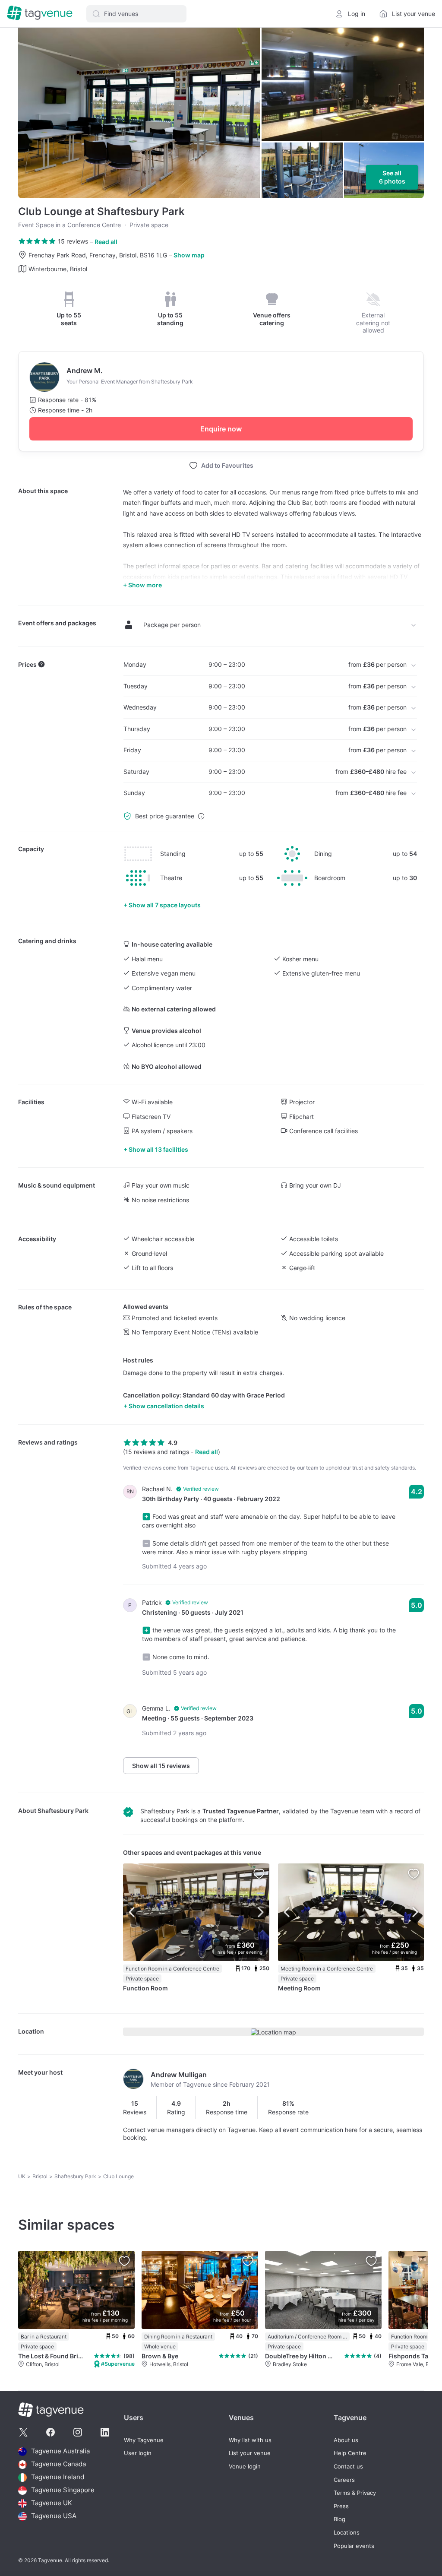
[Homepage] (40, 14)
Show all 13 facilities (158, 1149)
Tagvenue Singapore (63, 2490)
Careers (344, 2480)
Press (341, 2506)
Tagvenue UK (52, 2503)
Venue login (245, 2467)
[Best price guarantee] (201, 816)
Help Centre (350, 2453)
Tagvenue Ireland (58, 2477)
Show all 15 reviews (161, 1766)
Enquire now (221, 429)
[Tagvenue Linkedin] (105, 2432)
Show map (189, 255)
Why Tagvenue (144, 2440)
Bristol (40, 2176)
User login (138, 2453)
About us (346, 2440)
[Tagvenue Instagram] (78, 2432)
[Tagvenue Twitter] (23, 2432)
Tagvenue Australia (60, 2451)
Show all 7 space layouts (165, 905)
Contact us (348, 2467)
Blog (339, 2519)
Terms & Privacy (355, 2493)
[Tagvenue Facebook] (51, 2432)
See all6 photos (392, 177)
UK (22, 2176)
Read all (106, 242)
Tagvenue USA (54, 2516)
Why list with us (250, 2440)
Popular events (354, 2546)
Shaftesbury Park (63, 1811)
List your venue (250, 2453)
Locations (347, 2533)
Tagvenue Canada (58, 2464)
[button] (136, 14)
